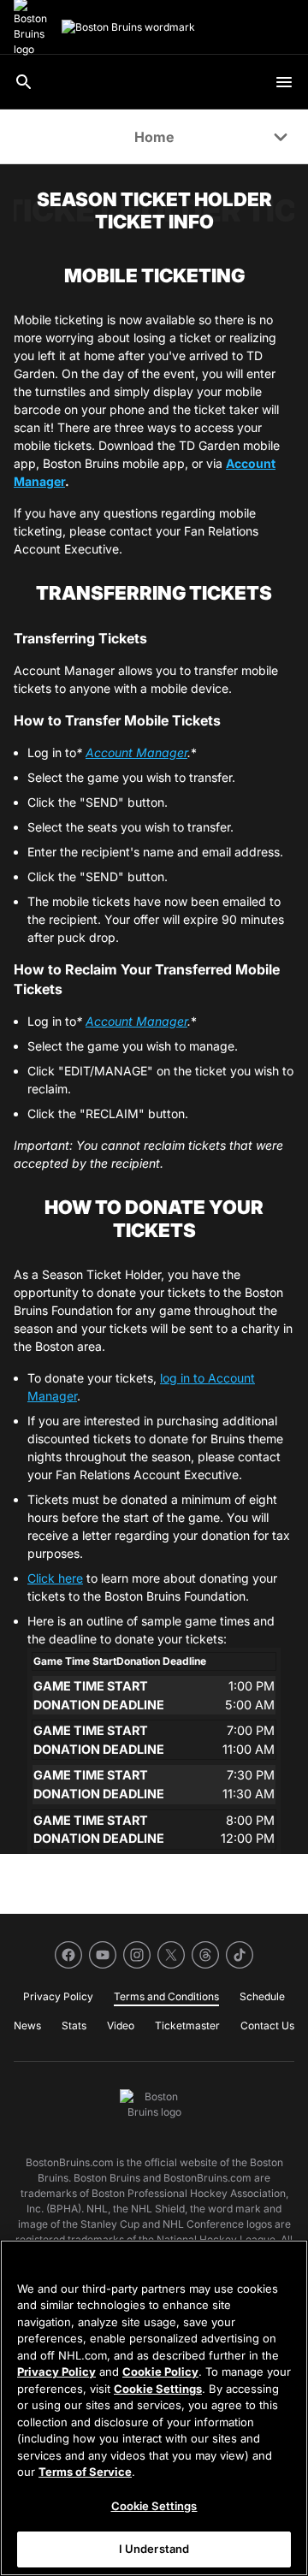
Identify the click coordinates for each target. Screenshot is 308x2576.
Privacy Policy (56, 2372)
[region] (154, 2408)
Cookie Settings (158, 2389)
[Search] (24, 82)
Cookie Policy (160, 2372)
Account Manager (136, 752)
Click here (55, 1578)
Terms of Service (85, 2472)
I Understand (154, 2549)
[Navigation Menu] (284, 82)
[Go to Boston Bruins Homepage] (128, 27)
